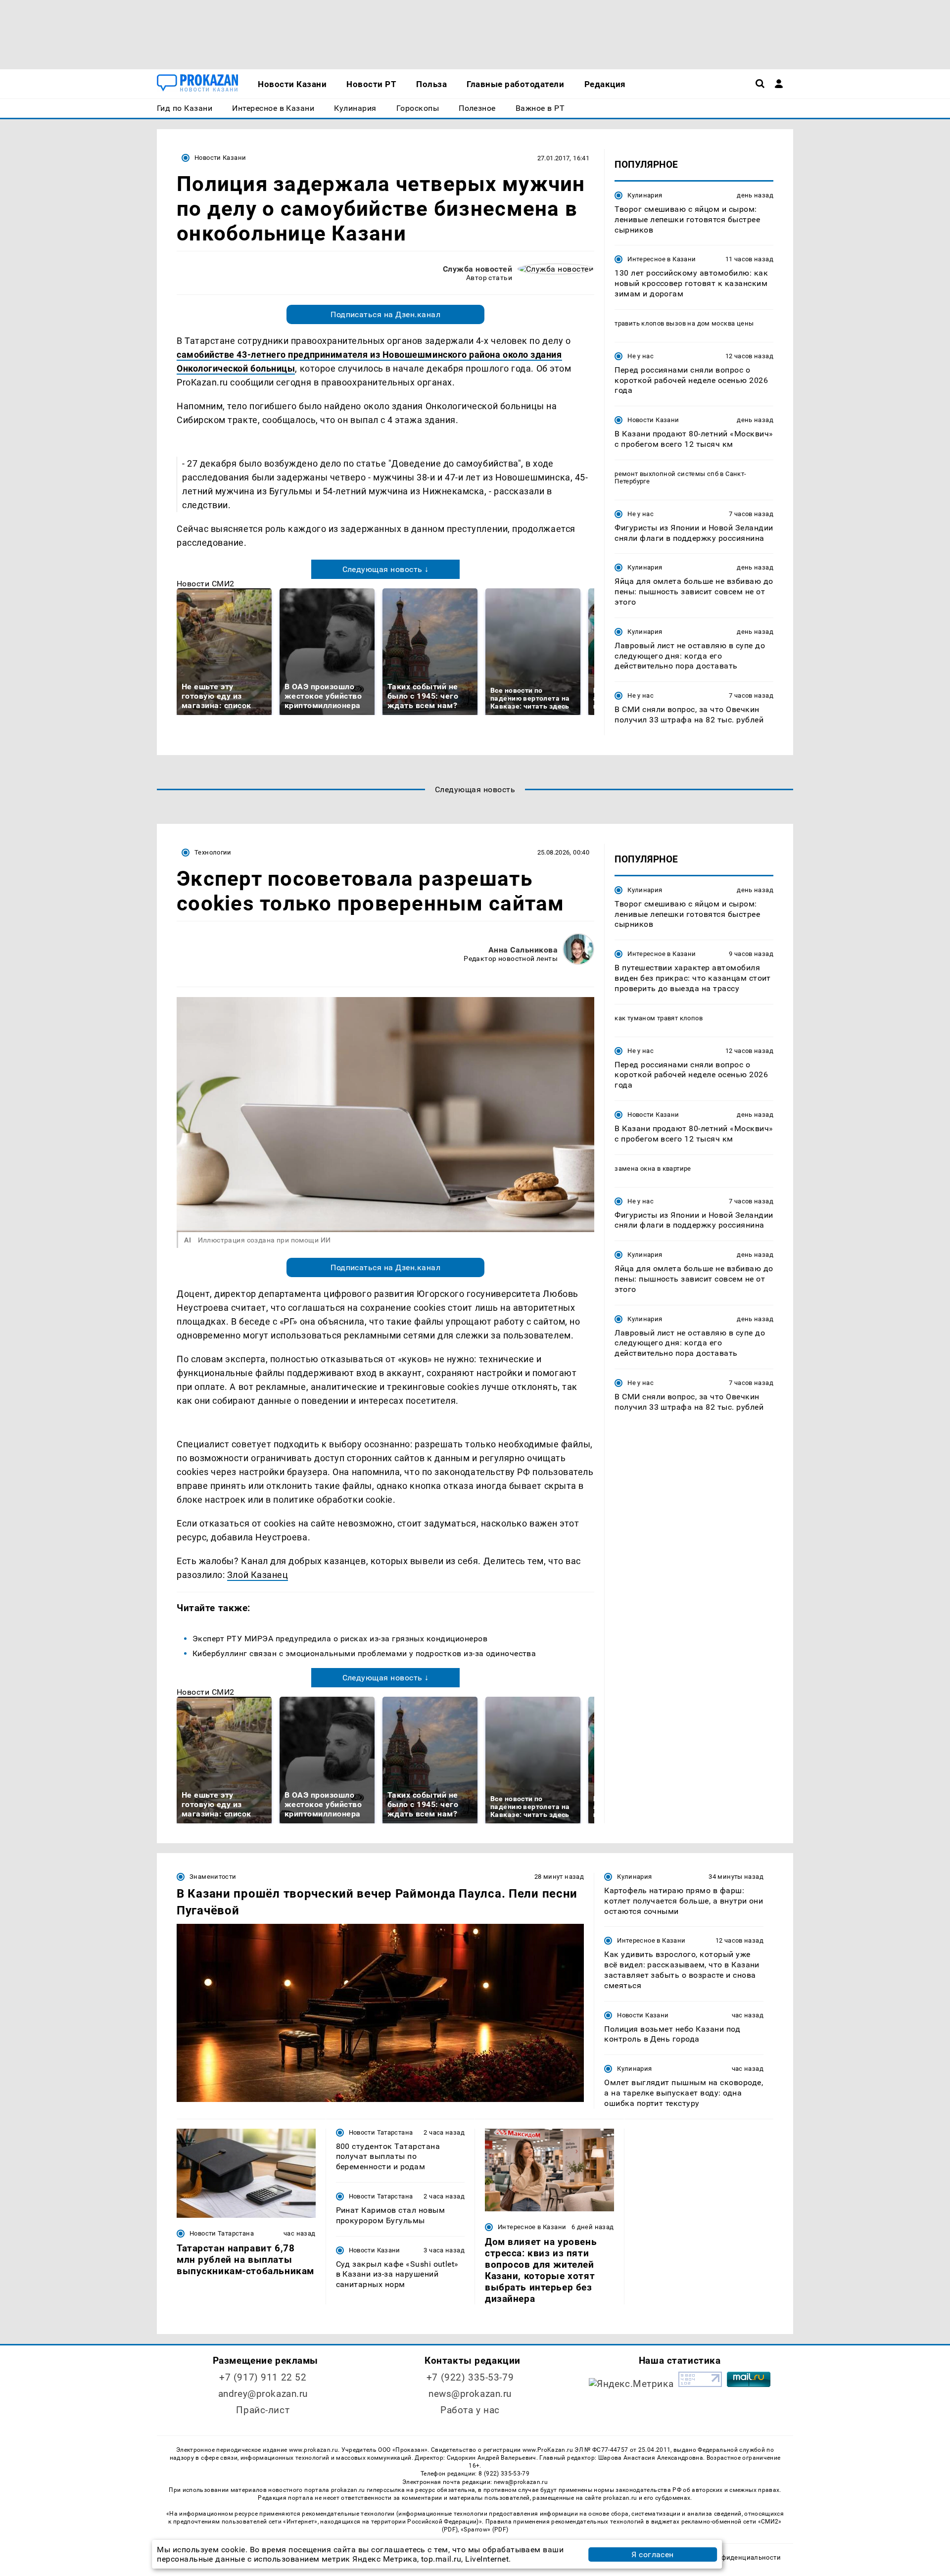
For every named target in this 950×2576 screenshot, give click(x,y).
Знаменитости (213, 1877)
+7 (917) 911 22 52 (263, 2377)
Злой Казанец (258, 1575)
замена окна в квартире (653, 1169)
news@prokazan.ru (470, 2394)
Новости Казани (220, 158)
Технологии (213, 852)
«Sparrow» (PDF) (484, 2529)
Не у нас (641, 356)
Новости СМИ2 (206, 584)
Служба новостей (477, 269)
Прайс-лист (263, 2410)
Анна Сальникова (523, 950)
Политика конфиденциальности (729, 2557)
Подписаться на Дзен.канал (385, 314)
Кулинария (645, 195)
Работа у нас (470, 2410)
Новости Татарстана (222, 2233)
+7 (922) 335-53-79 (470, 2377)
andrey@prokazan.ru (263, 2394)
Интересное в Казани (662, 259)
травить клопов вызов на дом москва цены (684, 323)
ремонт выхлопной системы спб (666, 474)
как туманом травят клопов (659, 1018)
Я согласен (653, 2554)
